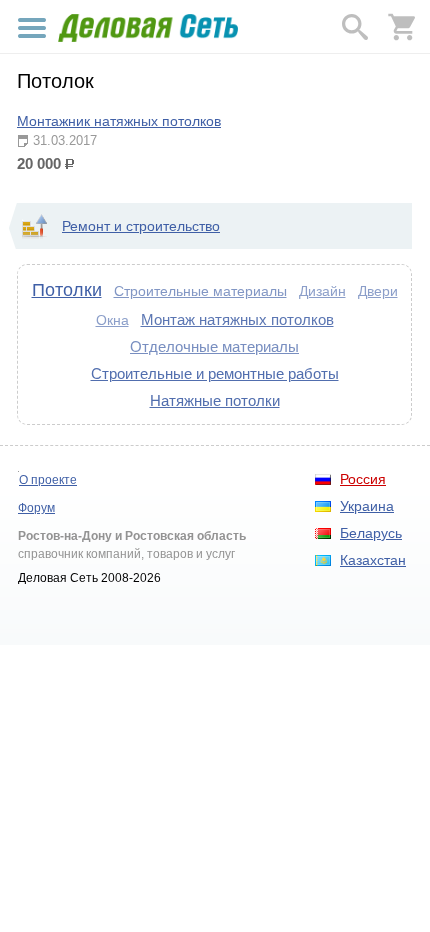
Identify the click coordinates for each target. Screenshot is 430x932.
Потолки (67, 290)
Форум (36, 508)
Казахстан (373, 560)
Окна (112, 320)
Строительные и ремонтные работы (215, 373)
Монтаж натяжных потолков (237, 319)
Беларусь (371, 533)
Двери (378, 291)
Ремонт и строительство (141, 226)
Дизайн (322, 291)
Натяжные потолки (215, 400)
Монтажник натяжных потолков (119, 121)
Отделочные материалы (214, 346)
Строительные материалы (200, 291)
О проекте (48, 480)
